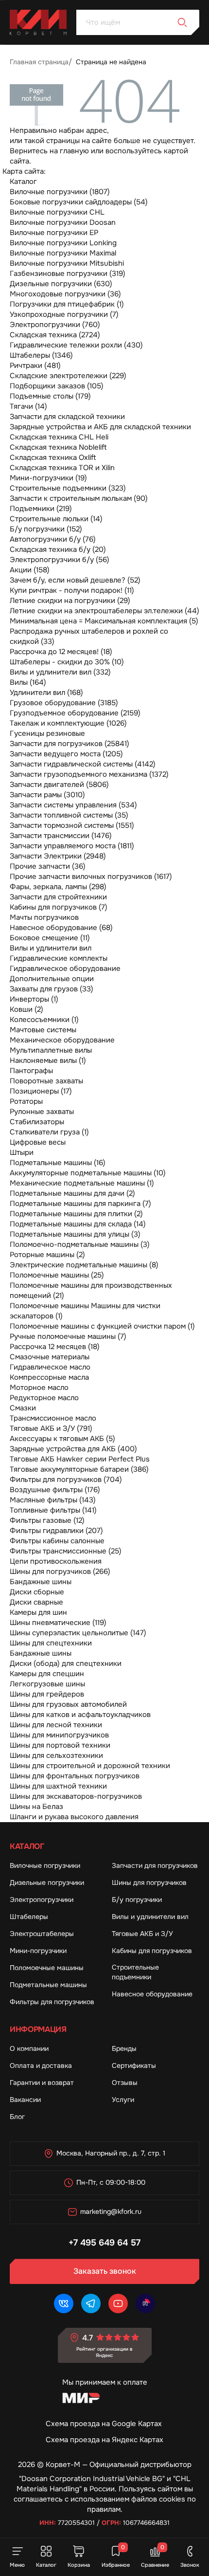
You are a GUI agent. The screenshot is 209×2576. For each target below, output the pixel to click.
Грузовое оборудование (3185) (64, 703)
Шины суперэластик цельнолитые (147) (78, 1633)
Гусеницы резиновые (47, 733)
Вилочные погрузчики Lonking (63, 243)
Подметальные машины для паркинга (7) (80, 1204)
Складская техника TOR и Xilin (62, 468)
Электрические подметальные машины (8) (84, 1265)
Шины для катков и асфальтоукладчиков (80, 1715)
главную (74, 151)
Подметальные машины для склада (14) (78, 1224)
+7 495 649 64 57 (104, 2243)
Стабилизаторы (37, 1122)
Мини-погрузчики (38, 1951)
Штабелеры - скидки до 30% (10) (67, 662)
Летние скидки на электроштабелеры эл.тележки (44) (104, 611)
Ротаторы (26, 1101)
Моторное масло (39, 1388)
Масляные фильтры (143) (53, 1500)
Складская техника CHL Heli (59, 437)
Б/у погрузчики (137, 1900)
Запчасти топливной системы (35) (69, 815)
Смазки (23, 1408)
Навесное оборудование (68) (61, 928)
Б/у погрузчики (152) (46, 529)
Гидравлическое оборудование (65, 968)
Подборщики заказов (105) (57, 386)
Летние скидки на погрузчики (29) (70, 601)
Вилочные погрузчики (45, 1865)
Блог (17, 2117)
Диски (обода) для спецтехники (66, 1663)
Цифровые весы (38, 1142)
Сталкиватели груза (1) (49, 1132)
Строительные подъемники (135, 1972)
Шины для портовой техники (60, 1745)
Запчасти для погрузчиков (155, 1865)
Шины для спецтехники (51, 1643)
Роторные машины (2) (47, 1255)
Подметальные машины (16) (58, 1163)
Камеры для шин (38, 1612)
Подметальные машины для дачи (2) (72, 1193)
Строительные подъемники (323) (68, 488)
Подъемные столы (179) (50, 396)
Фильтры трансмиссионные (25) (66, 1551)
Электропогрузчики (42, 1900)
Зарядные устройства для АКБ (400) (73, 1449)
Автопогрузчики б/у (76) (53, 539)
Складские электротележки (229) (68, 376)
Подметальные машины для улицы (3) (75, 1234)
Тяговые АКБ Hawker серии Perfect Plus (80, 1459)
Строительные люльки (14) (56, 519)
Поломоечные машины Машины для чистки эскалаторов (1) (85, 1311)
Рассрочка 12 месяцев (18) (55, 1347)
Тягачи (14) (28, 406)
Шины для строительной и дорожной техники (90, 1766)
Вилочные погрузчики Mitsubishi (67, 263)
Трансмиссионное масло (53, 1418)
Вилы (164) (28, 682)
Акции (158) (30, 570)
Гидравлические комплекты (59, 958)
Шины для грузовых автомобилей (68, 1704)
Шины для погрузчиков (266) (60, 1571)
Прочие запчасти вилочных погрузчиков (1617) (91, 877)
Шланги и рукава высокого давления (74, 1817)
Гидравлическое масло (50, 1367)
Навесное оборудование (152, 1994)
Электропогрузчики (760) (55, 325)
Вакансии (25, 2100)
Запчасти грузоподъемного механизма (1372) (89, 774)
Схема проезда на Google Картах (104, 2424)
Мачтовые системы (43, 1030)
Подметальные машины (48, 1985)
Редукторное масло (44, 1398)
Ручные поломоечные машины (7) (68, 1336)
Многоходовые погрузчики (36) (65, 294)
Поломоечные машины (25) (57, 1275)
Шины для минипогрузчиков (59, 1735)
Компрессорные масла (49, 1377)
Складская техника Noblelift (58, 447)
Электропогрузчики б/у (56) (60, 560)
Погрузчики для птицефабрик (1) (67, 304)
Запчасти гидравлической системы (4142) (83, 764)
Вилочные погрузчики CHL (57, 212)
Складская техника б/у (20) (58, 549)
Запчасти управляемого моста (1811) (72, 846)
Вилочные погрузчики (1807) (60, 192)
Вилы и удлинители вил (51, 948)
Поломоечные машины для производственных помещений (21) (91, 1290)
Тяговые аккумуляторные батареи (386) (79, 1469)
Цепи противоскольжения (56, 1561)
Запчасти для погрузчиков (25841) (70, 744)
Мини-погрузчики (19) (48, 478)
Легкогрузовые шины (47, 1684)
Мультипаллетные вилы (51, 1050)
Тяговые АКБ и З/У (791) (51, 1428)
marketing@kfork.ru (111, 2211)
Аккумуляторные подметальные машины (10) (88, 1173)
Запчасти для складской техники (67, 417)
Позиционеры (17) (41, 1091)
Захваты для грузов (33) (52, 989)
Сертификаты (134, 2065)
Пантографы (31, 1071)
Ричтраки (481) (35, 365)
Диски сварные (36, 1602)
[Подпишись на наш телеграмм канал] (91, 2303)
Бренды (124, 2048)
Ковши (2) (26, 1009)
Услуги (123, 2100)
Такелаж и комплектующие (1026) (68, 723)
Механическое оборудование (62, 1040)
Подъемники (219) (41, 509)
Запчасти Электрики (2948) (58, 856)
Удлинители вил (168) (46, 693)
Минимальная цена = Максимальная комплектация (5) (104, 621)
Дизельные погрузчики (47, 1882)
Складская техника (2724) (55, 335)
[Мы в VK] (64, 2303)
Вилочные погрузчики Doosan (63, 222)
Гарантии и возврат (42, 2083)
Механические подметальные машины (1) (82, 1183)
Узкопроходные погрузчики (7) (64, 314)
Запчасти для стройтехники (58, 897)
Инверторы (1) (34, 999)
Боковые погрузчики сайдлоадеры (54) (79, 202)
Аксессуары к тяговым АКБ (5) (62, 1439)
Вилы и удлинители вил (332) (60, 672)
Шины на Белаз (36, 1807)
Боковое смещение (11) (50, 938)
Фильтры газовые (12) (47, 1520)
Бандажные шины (41, 1582)
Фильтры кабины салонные (57, 1541)
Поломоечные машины (47, 1968)
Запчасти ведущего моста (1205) (66, 754)
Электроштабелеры (42, 1934)
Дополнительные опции (52, 979)
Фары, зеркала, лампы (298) (58, 887)
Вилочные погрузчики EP (54, 233)
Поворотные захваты (46, 1081)
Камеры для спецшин (47, 1674)
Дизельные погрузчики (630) (61, 284)
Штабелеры (29, 1917)
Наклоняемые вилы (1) (48, 1060)
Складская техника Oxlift (53, 457)
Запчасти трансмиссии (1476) (61, 836)
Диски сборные (37, 1592)
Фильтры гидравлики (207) (56, 1531)
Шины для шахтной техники (58, 1786)
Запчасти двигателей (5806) (59, 785)
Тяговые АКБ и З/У (142, 1934)
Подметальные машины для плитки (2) (76, 1214)
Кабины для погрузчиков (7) (59, 907)
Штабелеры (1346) (41, 355)
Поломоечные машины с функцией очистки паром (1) (102, 1326)
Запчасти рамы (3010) (47, 795)
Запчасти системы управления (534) (73, 805)
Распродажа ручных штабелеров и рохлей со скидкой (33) (89, 636)
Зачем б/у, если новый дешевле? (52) (75, 580)
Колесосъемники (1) (44, 1020)
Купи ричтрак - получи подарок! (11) (72, 590)
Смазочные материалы (50, 1357)
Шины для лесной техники (56, 1725)
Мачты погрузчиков (44, 917)
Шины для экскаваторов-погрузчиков (76, 1796)
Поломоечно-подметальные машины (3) (80, 1244)
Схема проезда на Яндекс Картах (104, 2440)
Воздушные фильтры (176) (55, 1490)
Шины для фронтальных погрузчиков (75, 1776)
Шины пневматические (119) (58, 1623)
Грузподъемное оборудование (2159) (75, 713)
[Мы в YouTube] (118, 2303)
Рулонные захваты (42, 1112)
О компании (29, 2048)
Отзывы (125, 2083)
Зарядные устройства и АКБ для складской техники (100, 427)
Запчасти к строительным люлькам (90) (79, 498)
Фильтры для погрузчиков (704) (66, 1480)
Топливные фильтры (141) (53, 1510)
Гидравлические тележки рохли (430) (76, 345)
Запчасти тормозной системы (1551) (72, 825)
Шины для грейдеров (47, 1694)
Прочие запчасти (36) (48, 866)
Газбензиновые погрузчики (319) (68, 274)
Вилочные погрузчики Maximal (63, 253)
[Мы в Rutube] (145, 2303)
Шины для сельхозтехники (56, 1755)
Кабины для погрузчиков (152, 1951)
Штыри (22, 1152)
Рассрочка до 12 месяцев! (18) (61, 652)
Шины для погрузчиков (149, 1882)
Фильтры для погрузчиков (52, 2002)
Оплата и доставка (41, 2065)
